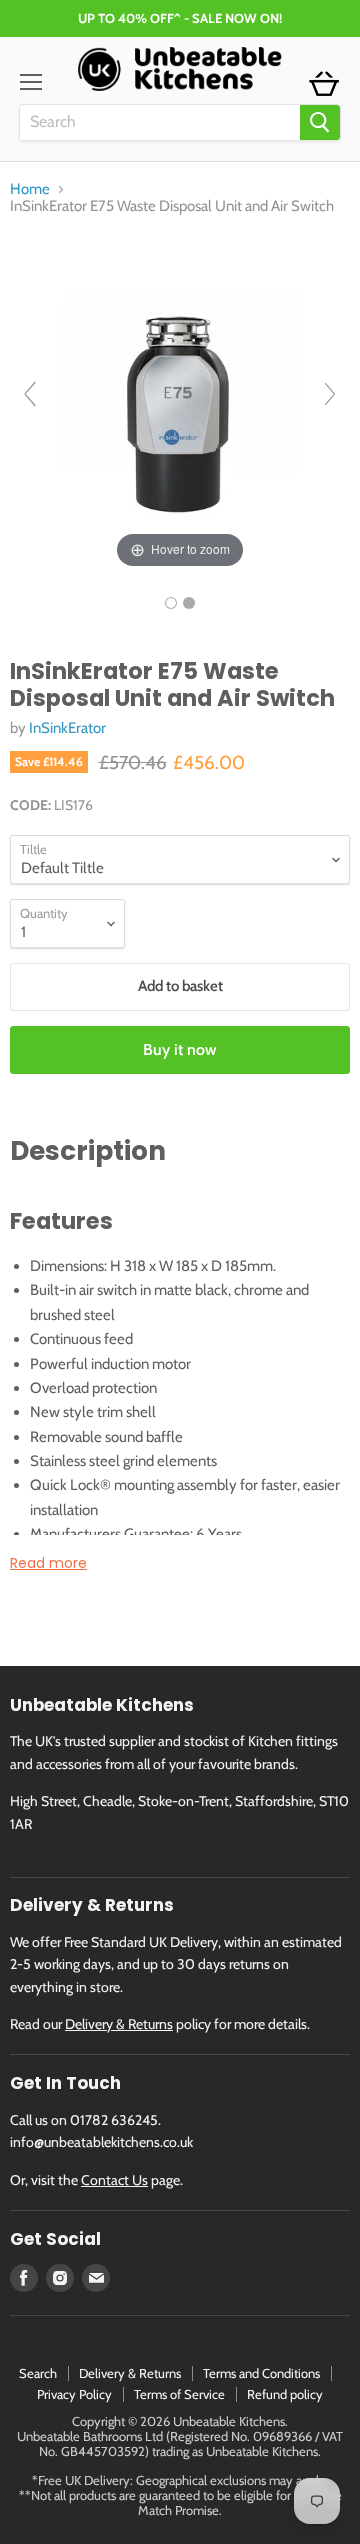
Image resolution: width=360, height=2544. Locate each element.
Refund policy (285, 2394)
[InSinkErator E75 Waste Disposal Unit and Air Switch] (171, 603)
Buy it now (180, 1049)
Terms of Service (179, 2394)
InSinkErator (67, 728)
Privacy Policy (74, 2394)
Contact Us (114, 2180)
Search (38, 2373)
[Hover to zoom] (180, 403)
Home (30, 189)
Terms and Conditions (261, 2373)
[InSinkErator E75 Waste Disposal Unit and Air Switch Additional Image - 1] (189, 603)
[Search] (320, 122)
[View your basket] (324, 85)
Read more (48, 1563)
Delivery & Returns (119, 2024)
